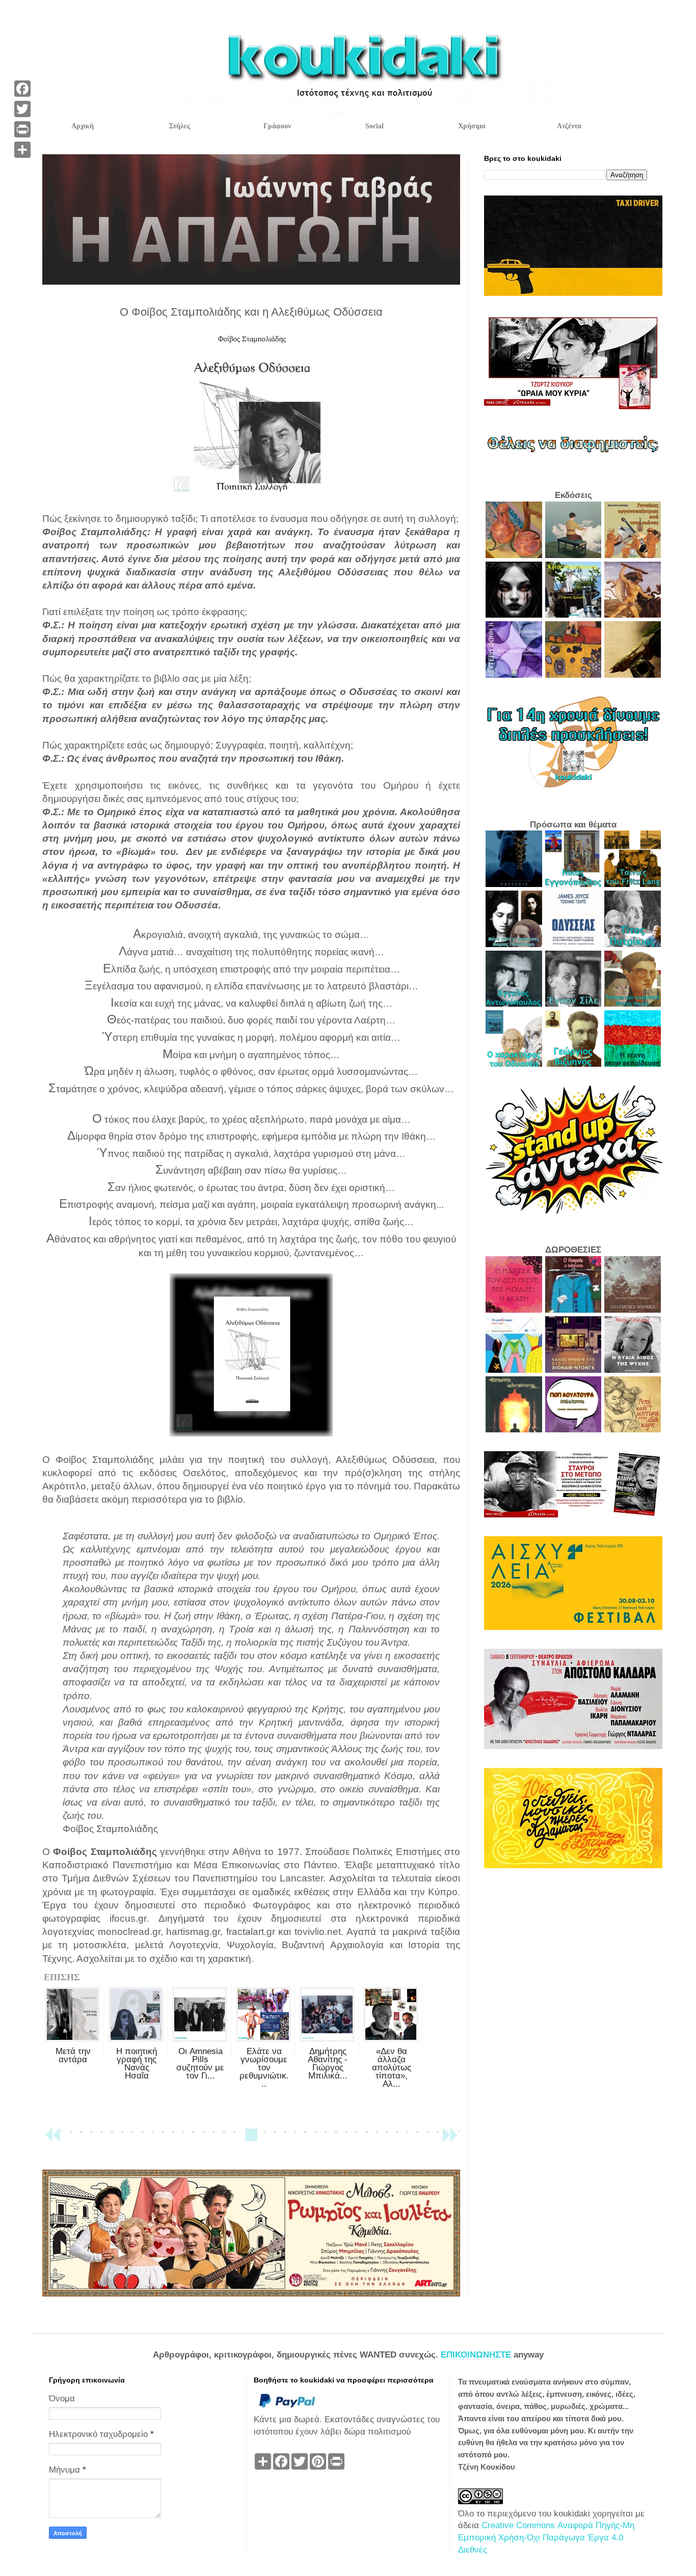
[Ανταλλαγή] (22, 150)
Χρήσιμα (472, 126)
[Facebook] (22, 89)
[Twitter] (22, 109)
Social (374, 126)
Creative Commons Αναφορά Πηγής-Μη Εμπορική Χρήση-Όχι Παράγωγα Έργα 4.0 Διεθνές (546, 2538)
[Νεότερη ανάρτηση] (52, 2139)
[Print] (22, 129)
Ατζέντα (569, 126)
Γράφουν (277, 126)
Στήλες (180, 126)
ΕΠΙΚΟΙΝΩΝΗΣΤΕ (477, 2355)
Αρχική (83, 126)
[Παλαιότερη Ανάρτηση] (450, 2139)
